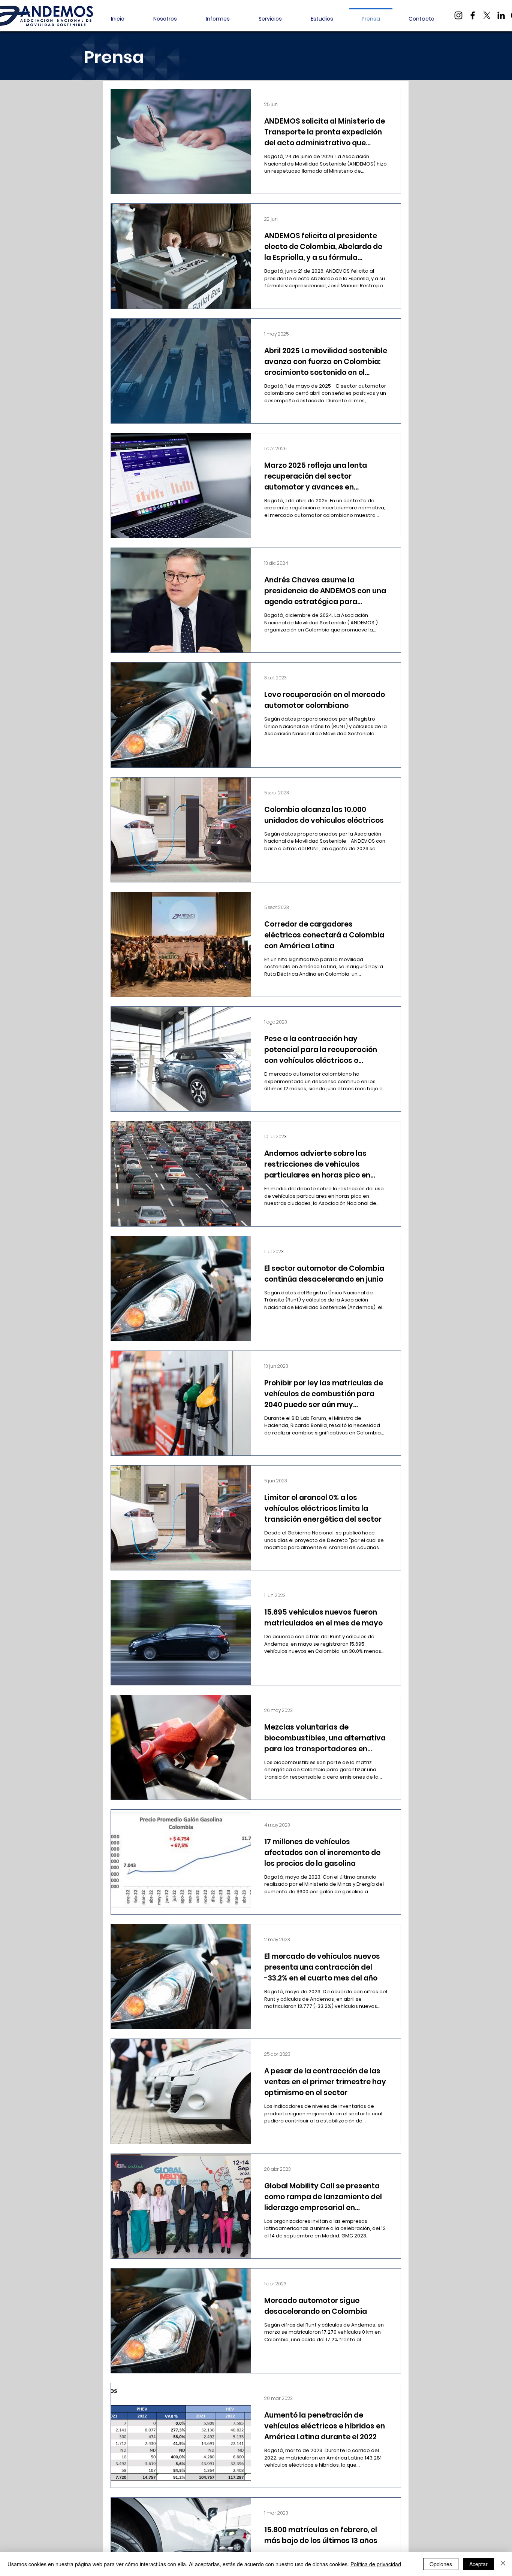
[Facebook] (473, 15)
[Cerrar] (503, 2564)
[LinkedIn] (501, 15)
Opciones (441, 2564)
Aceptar (478, 2564)
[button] (218, 15)
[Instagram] (458, 15)
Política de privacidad (376, 2564)
